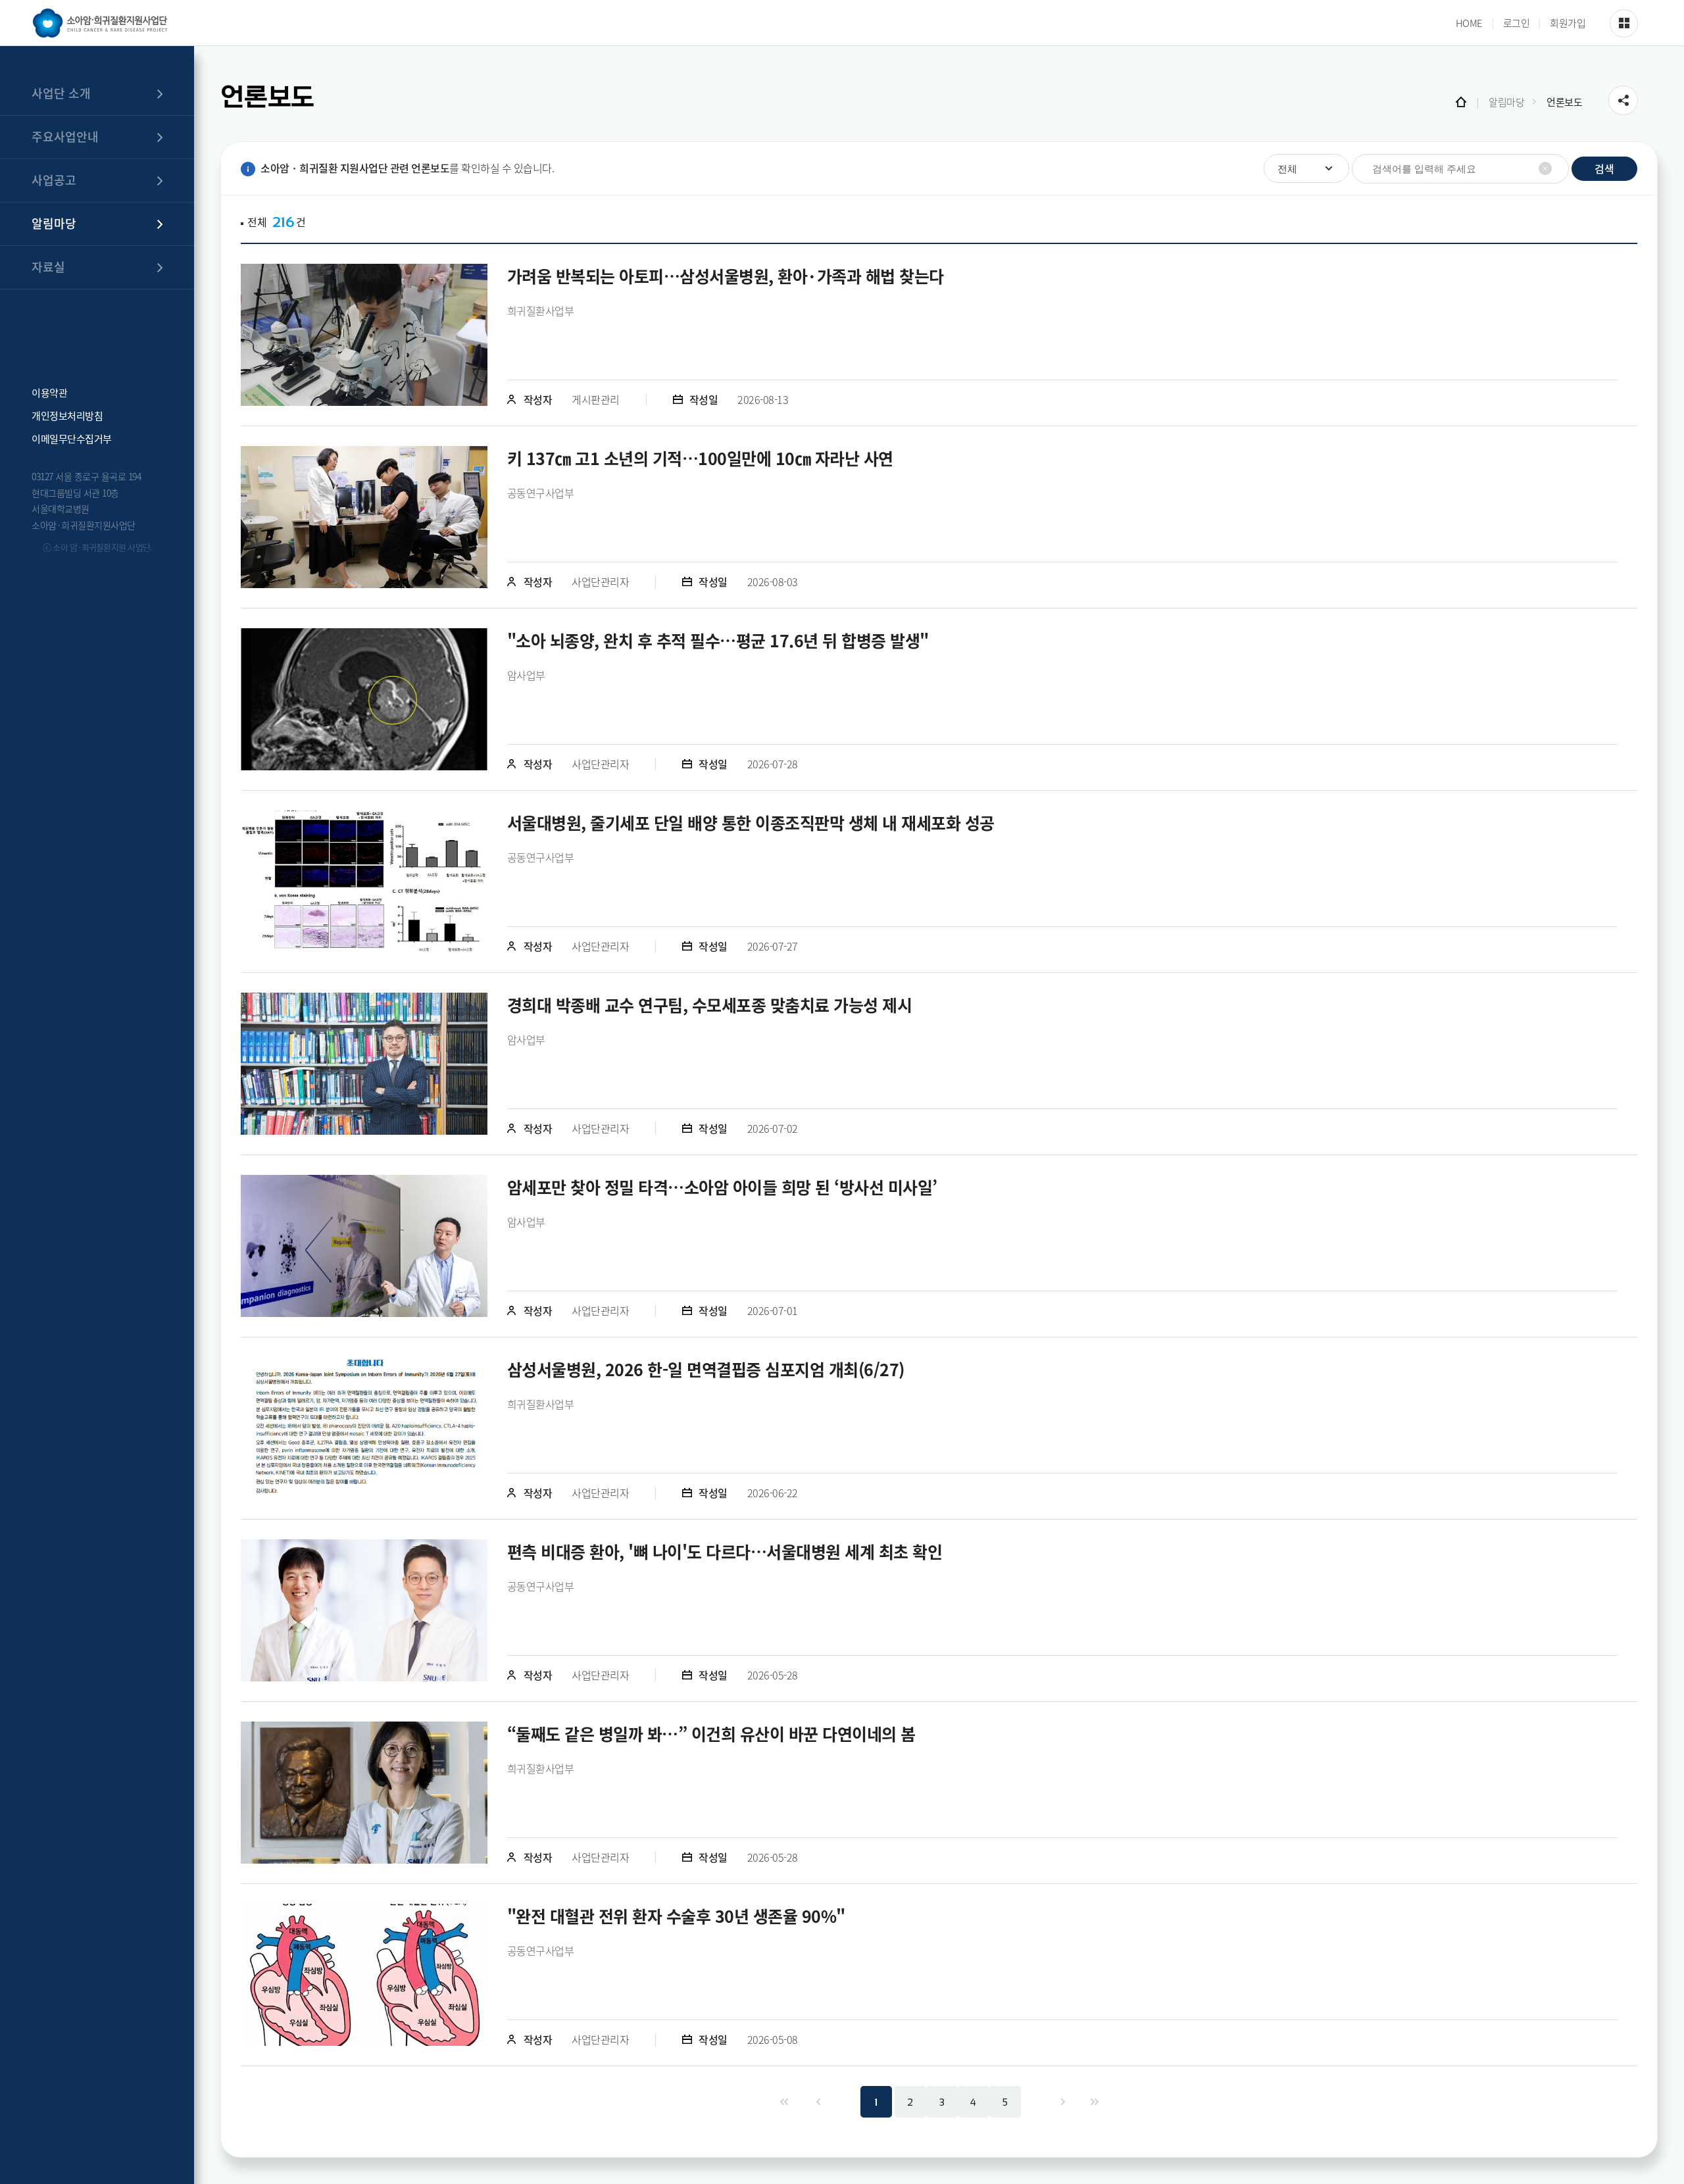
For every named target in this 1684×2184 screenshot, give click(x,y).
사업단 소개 (61, 93)
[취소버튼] (1545, 168)
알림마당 (54, 223)
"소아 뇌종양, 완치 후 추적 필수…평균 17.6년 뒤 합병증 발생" (718, 640)
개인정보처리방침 (67, 415)
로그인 (1517, 23)
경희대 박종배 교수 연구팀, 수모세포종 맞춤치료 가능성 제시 (710, 1005)
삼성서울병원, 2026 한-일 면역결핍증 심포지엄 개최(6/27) (706, 1369)
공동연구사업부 (541, 493)
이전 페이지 (817, 2102)
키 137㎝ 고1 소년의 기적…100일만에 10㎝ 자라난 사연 (700, 458)
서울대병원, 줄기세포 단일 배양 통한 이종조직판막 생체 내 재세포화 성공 (751, 823)
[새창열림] (364, 335)
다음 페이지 (1062, 2102)
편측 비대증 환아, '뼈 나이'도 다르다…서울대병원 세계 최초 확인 (725, 1551)
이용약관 (49, 392)
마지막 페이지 (1094, 2102)
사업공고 (54, 180)
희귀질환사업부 (541, 310)
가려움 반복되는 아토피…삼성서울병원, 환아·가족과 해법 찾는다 (726, 276)
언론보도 (1564, 102)
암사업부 (526, 675)
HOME (1469, 23)
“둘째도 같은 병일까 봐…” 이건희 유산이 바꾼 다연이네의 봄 (711, 1734)
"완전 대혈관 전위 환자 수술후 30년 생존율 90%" (676, 1916)
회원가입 (1568, 23)
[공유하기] (1623, 100)
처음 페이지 (783, 2102)
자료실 (48, 267)
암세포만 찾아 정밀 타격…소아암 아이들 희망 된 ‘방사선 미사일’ (722, 1187)
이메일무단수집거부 (72, 438)
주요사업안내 (65, 136)
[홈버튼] (1461, 102)
